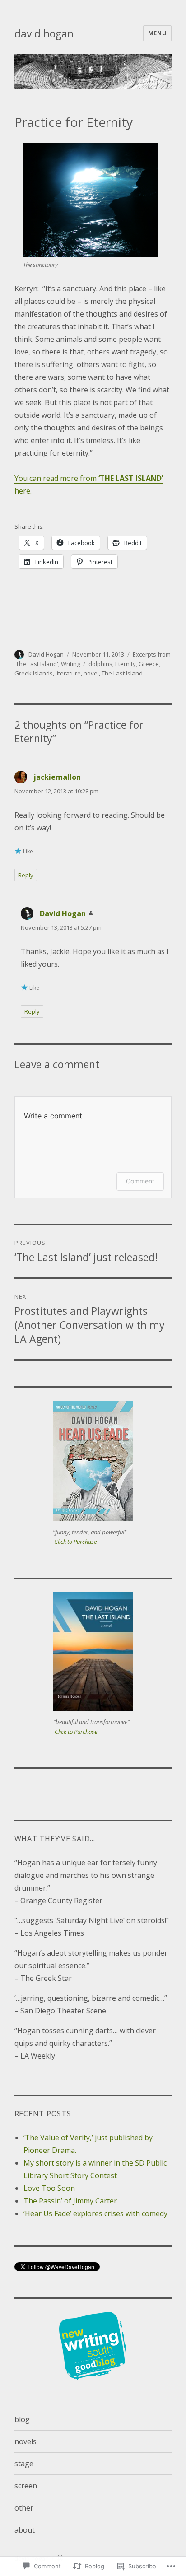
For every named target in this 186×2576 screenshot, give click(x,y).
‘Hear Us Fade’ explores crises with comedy (95, 2213)
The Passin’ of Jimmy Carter (70, 2201)
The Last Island (122, 673)
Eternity (126, 664)
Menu (157, 33)
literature (68, 673)
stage (24, 2464)
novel (91, 673)
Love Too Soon (49, 2188)
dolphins (100, 664)
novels (26, 2441)
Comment (140, 1181)
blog (22, 2419)
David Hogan (46, 654)
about (25, 2530)
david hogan (44, 33)
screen (26, 2486)
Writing (70, 664)
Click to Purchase (75, 1542)
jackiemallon (57, 777)
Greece (149, 664)
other (24, 2508)
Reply (26, 875)
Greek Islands (34, 673)
